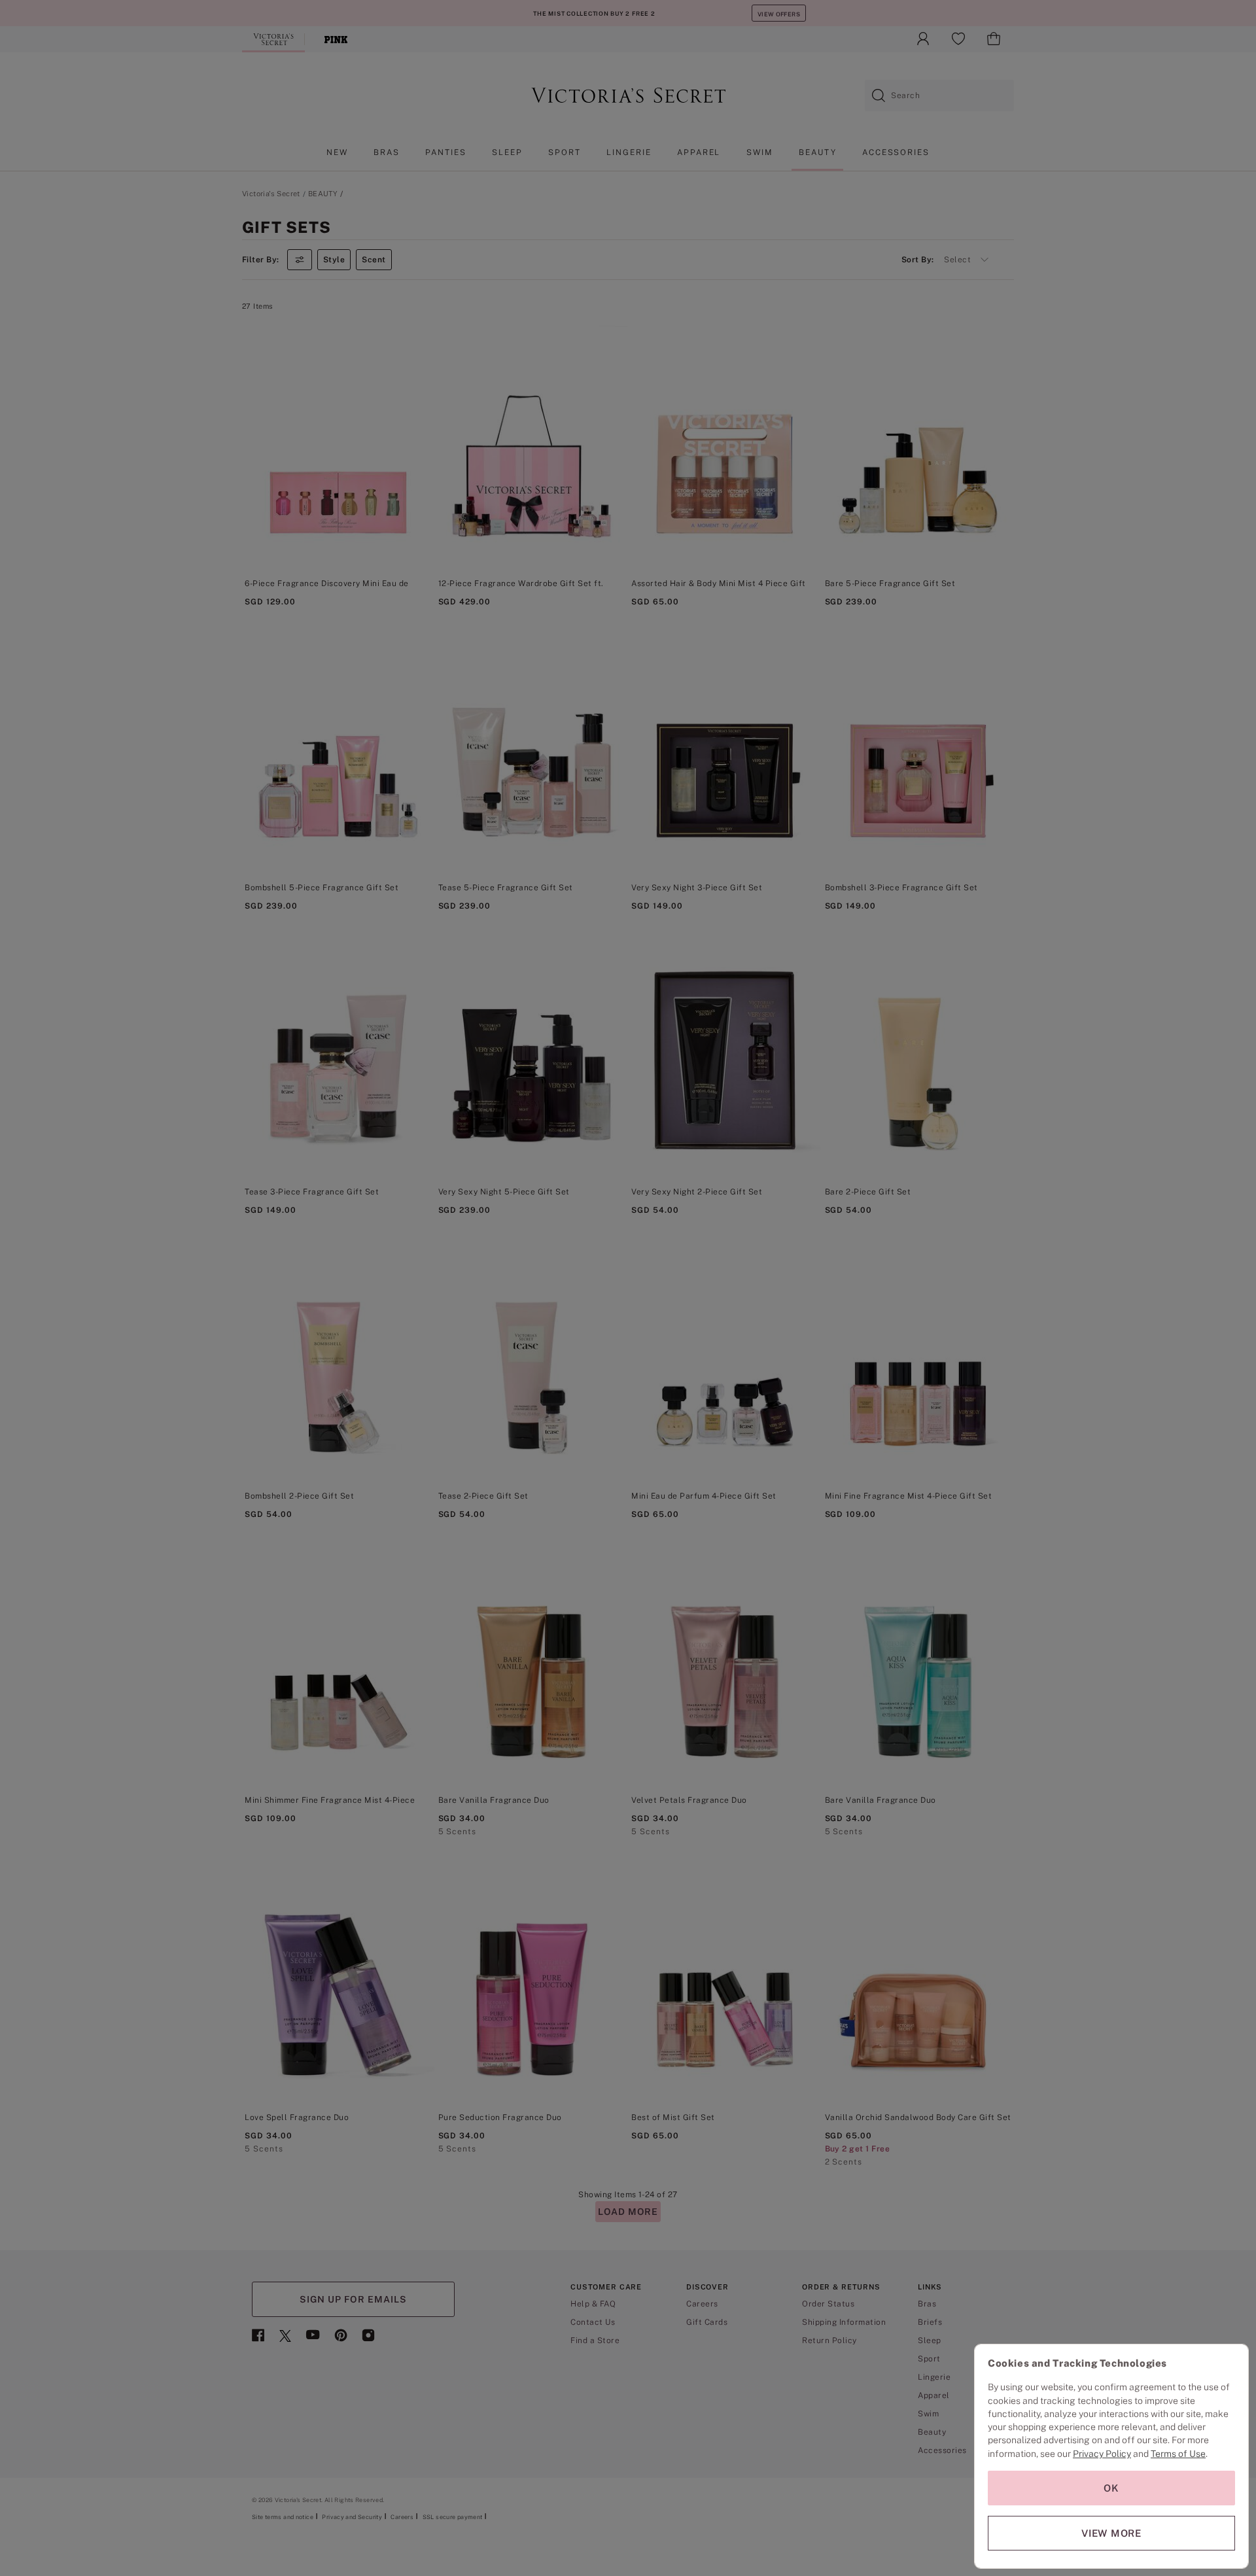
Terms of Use (1178, 2454)
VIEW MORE (1111, 2533)
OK (1111, 2488)
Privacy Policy (1102, 2454)
